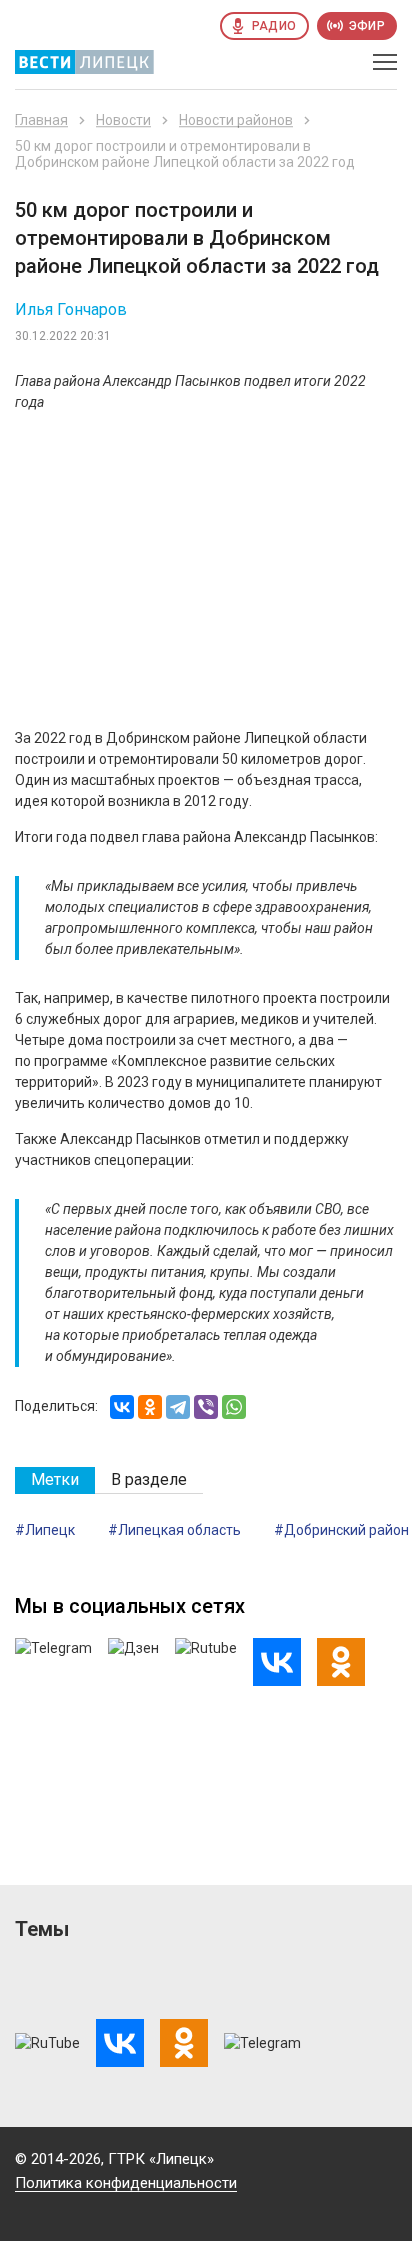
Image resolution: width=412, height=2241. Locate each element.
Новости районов (236, 120)
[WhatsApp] (234, 1407)
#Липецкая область (174, 1530)
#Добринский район (341, 1530)
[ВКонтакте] (122, 1407)
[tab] (55, 1480)
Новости (123, 120)
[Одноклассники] (150, 1407)
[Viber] (206, 1407)
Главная (41, 120)
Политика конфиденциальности (126, 2183)
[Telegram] (178, 1407)
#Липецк (45, 1530)
